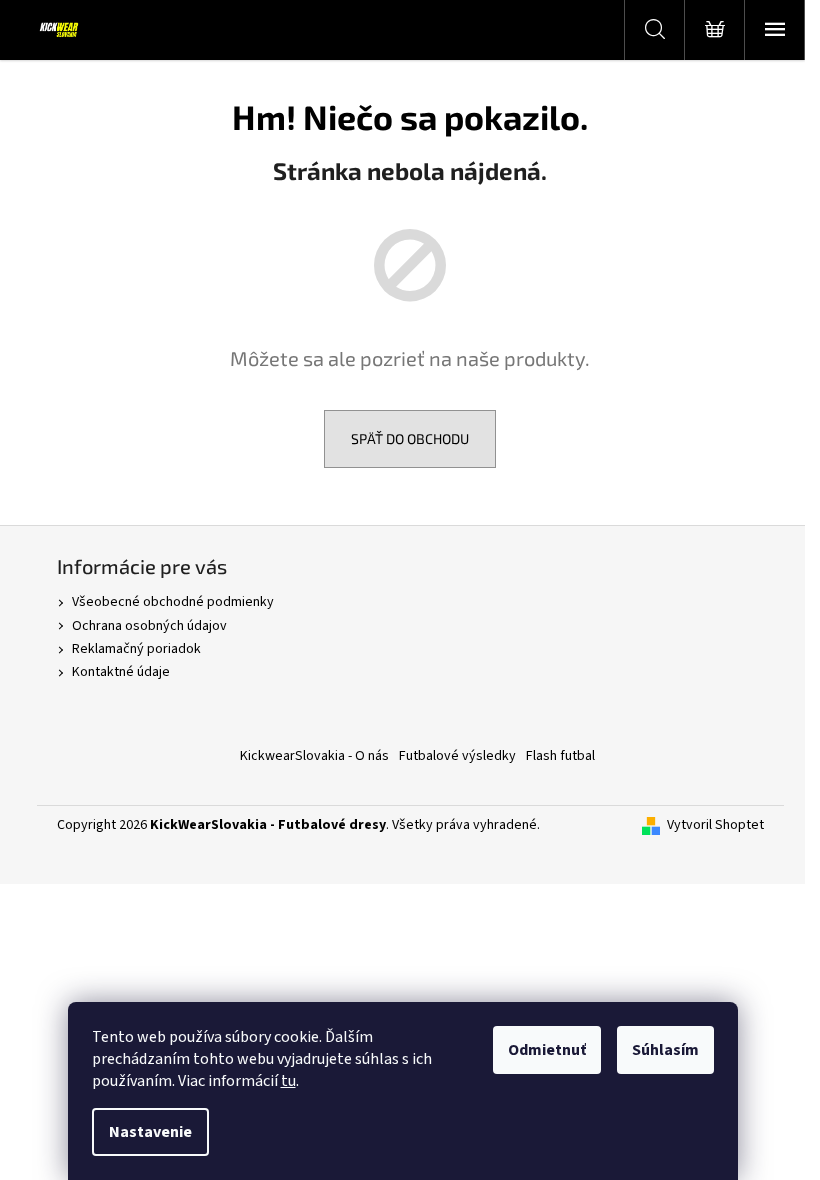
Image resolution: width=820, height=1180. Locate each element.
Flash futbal (560, 756)
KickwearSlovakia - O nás (314, 756)
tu (288, 1081)
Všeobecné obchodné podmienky (173, 602)
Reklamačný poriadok (136, 649)
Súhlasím (665, 1050)
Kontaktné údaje (121, 672)
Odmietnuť (547, 1050)
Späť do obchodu (410, 438)
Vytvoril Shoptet (715, 825)
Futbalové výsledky (457, 756)
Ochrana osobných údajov (149, 626)
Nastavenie (150, 1132)
